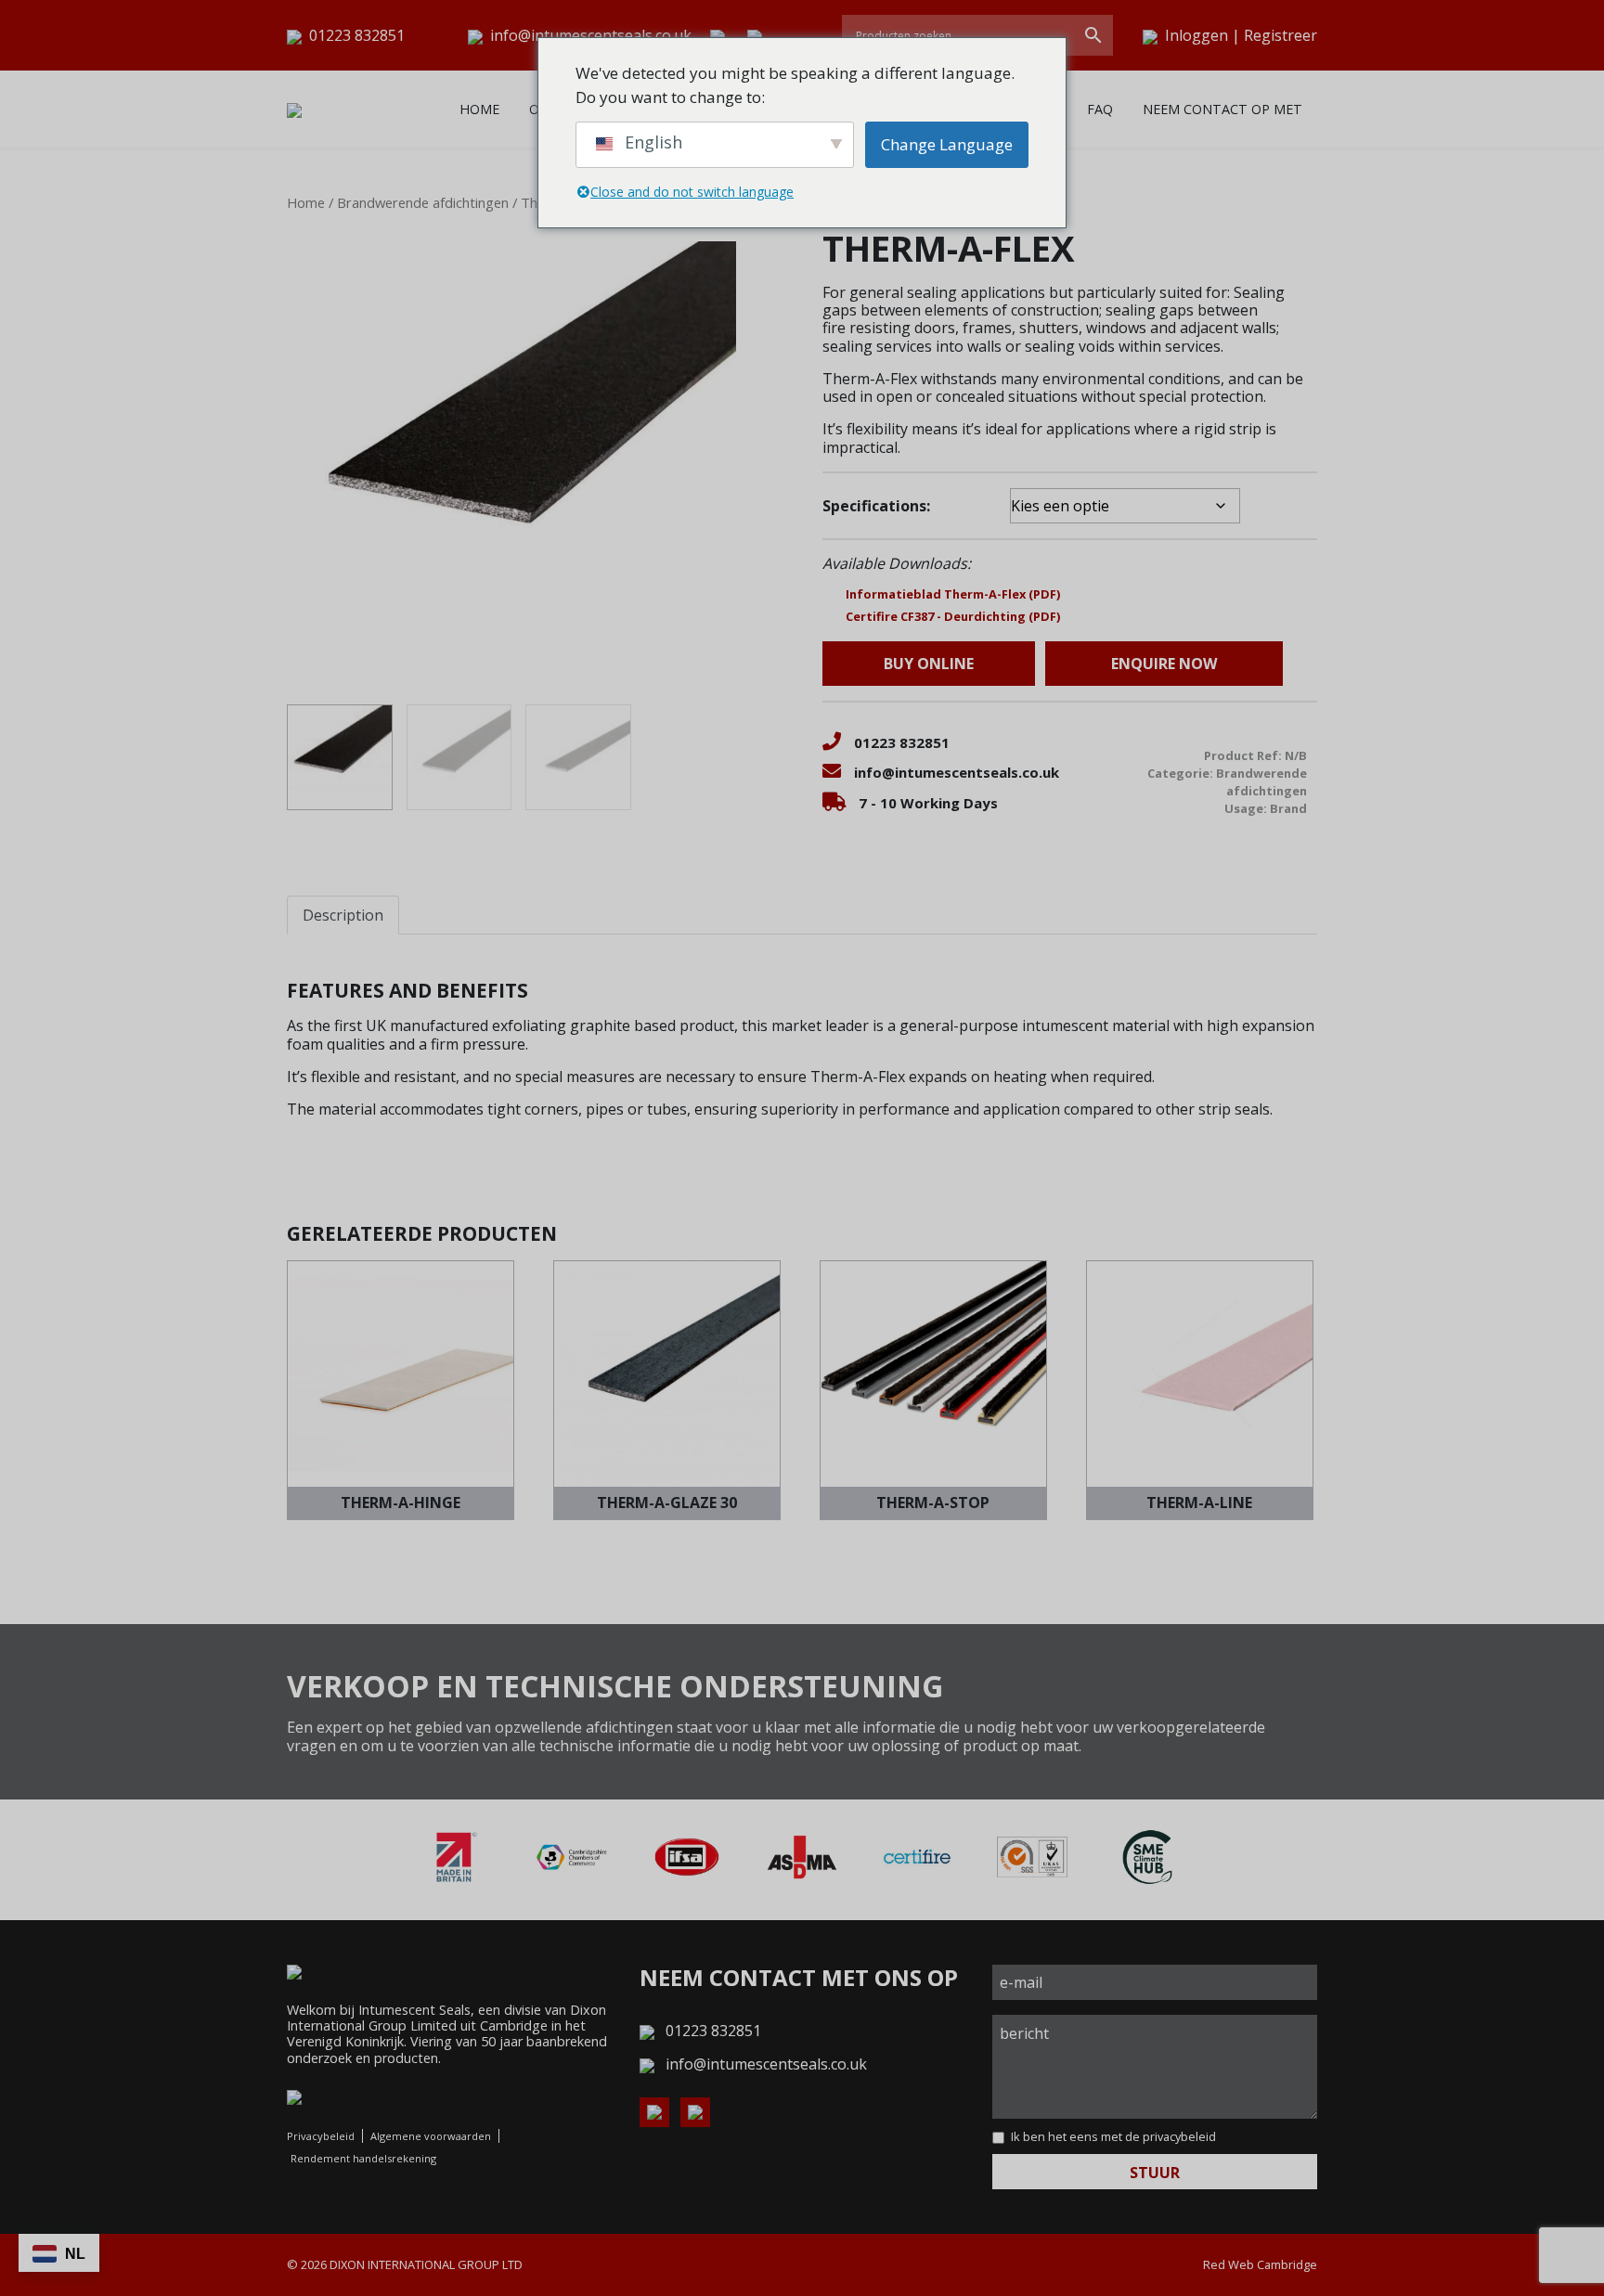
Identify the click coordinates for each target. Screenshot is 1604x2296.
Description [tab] (343, 915)
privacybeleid (1179, 2136)
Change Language (947, 144)
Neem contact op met (1222, 109)
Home (479, 109)
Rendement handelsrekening (363, 2158)
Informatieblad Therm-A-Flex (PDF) (953, 594)
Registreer (1281, 35)
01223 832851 (355, 35)
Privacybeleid (321, 2136)
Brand (1288, 808)
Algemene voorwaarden (431, 2136)
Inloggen (1197, 35)
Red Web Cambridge (1260, 2264)
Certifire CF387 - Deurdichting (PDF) (953, 616)
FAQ (1100, 109)
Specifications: (876, 506)
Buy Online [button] (929, 664)
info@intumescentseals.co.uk (591, 35)
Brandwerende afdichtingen (423, 202)
